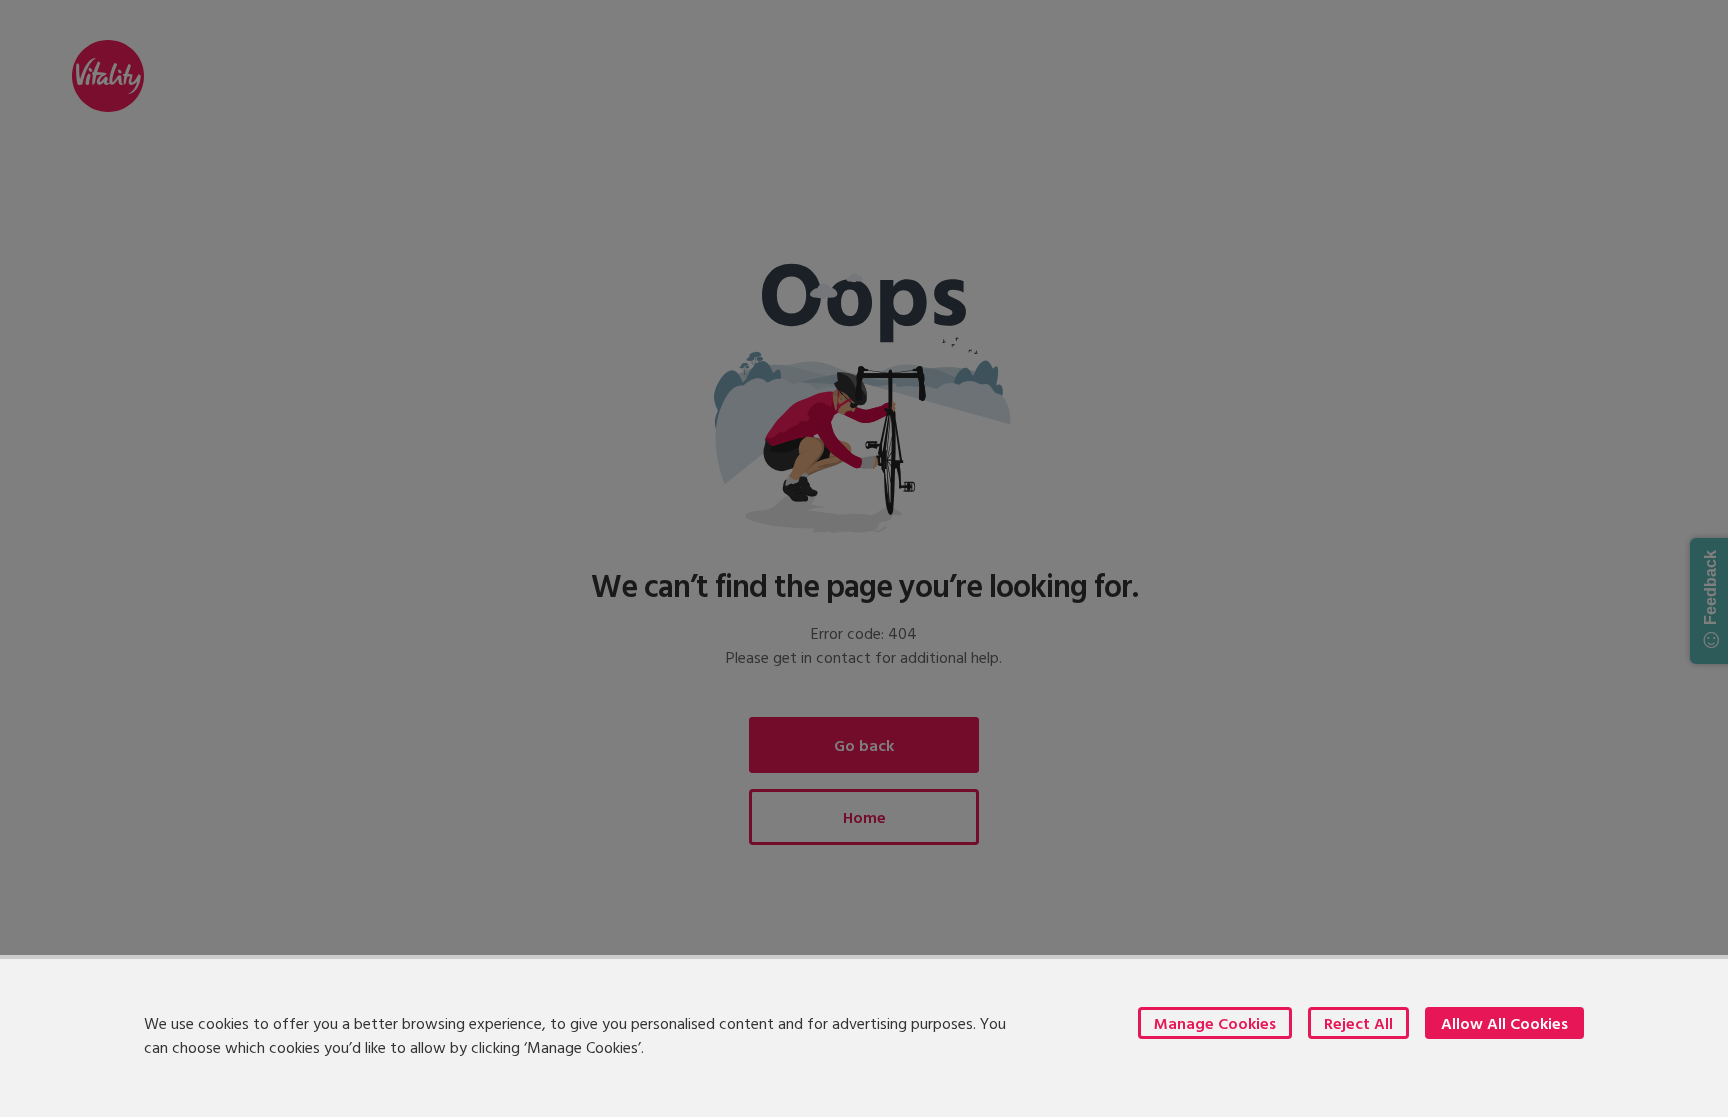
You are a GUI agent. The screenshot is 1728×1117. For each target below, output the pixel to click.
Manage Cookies (1215, 1023)
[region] (864, 1036)
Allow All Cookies (1504, 1023)
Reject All (1358, 1023)
